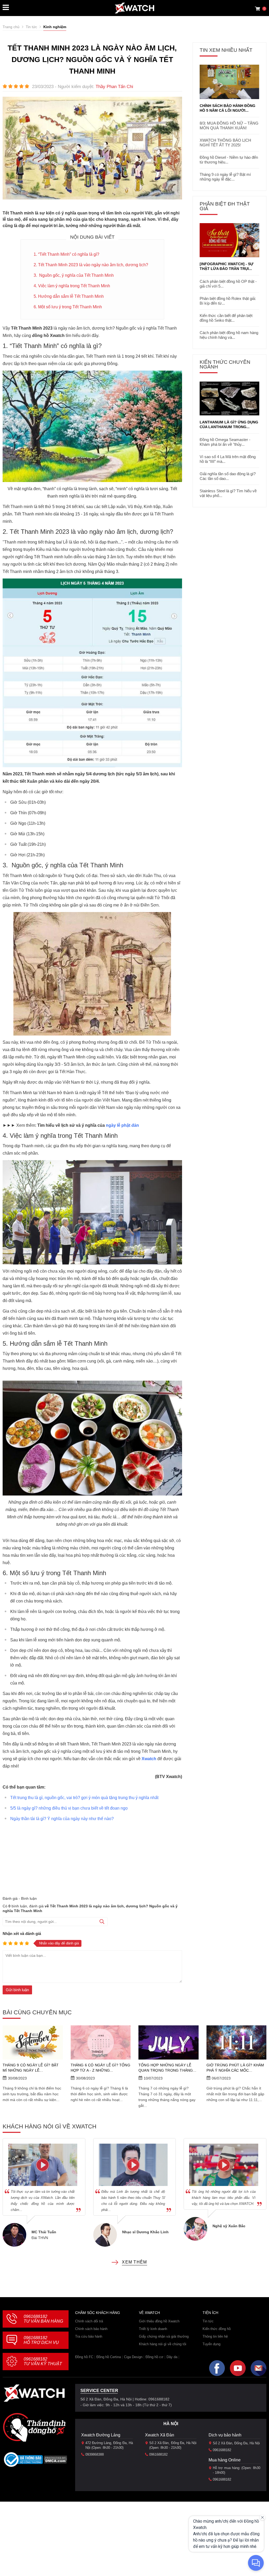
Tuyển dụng (211, 2344)
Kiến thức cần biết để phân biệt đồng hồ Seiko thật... (226, 318)
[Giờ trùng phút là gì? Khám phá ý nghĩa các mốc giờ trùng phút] (237, 2042)
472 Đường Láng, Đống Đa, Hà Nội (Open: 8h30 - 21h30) (109, 2445)
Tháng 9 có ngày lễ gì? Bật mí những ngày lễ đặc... (225, 177)
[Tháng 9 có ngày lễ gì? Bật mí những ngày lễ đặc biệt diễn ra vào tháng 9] (33, 2042)
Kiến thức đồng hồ (217, 2329)
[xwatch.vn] (34, 2393)
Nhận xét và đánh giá (22, 1934)
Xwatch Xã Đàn (160, 2435)
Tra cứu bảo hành (89, 2336)
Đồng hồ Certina (109, 2357)
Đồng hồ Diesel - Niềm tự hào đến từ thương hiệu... (229, 160)
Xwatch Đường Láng (101, 2435)
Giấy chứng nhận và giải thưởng (164, 2336)
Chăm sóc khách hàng (98, 2313)
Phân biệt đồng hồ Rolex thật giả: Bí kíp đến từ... (228, 301)
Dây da (172, 2357)
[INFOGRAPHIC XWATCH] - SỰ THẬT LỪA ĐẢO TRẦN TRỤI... (227, 266)
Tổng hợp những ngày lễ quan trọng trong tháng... (167, 2068)
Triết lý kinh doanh (153, 2329)
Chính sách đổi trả (89, 2321)
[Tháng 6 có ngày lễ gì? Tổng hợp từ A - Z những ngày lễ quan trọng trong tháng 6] (101, 2042)
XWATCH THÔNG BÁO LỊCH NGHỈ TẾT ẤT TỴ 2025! (225, 143)
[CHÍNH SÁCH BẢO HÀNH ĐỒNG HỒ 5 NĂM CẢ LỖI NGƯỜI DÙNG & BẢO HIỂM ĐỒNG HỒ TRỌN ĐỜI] (229, 82)
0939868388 (95, 2454)
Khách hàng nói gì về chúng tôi (163, 2344)
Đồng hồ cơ (154, 2357)
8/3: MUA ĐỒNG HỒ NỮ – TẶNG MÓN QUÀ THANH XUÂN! (229, 126)
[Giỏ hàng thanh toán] (257, 9)
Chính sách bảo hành (91, 2329)
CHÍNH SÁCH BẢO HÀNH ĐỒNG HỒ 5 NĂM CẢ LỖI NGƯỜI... (227, 108)
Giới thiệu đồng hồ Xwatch (159, 2321)
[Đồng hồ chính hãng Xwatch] (134, 8)
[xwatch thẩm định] (34, 2427)
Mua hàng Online (225, 2460)
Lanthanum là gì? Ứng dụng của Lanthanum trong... (229, 424)
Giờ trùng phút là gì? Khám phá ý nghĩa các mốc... (235, 2068)
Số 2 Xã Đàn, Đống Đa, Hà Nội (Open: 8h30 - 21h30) (173, 2445)
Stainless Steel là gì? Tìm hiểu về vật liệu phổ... (228, 493)
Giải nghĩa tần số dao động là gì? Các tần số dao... (228, 476)
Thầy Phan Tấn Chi (114, 87)
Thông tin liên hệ (215, 2336)
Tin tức (208, 2321)
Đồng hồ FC (84, 2357)
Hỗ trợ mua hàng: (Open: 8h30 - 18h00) (237, 2470)
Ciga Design (133, 2357)
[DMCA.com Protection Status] (56, 2461)
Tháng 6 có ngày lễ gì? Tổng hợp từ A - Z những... (100, 2068)
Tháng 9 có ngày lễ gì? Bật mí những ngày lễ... (31, 2068)
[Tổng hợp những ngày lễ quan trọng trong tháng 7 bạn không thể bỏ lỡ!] (169, 2042)
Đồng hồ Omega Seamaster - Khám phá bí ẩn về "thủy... (225, 442)
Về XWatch (149, 2313)
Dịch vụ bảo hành (225, 2435)
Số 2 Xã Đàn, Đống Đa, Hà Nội (236, 2443)
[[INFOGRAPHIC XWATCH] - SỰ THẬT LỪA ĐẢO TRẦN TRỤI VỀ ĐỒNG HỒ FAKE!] (229, 240)
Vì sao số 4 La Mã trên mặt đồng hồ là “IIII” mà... (228, 459)
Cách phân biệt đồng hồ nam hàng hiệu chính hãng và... (229, 335)
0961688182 (43, 2319)
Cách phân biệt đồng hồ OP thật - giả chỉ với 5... (228, 284)
